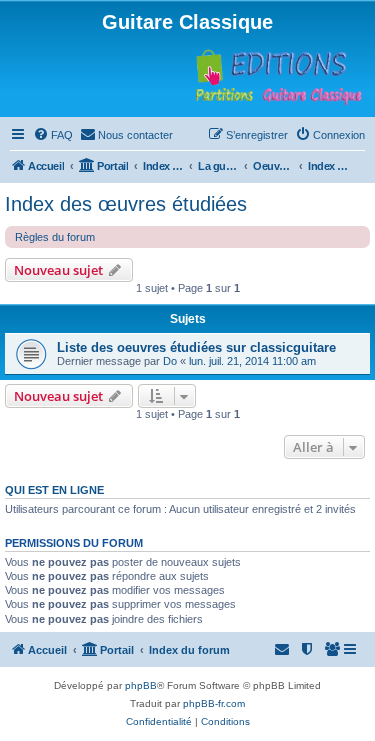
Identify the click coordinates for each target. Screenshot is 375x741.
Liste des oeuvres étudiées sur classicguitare (196, 347)
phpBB (141, 685)
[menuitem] (53, 135)
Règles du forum (55, 237)
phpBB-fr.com (214, 703)
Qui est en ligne (54, 490)
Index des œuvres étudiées (126, 204)
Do (170, 361)
